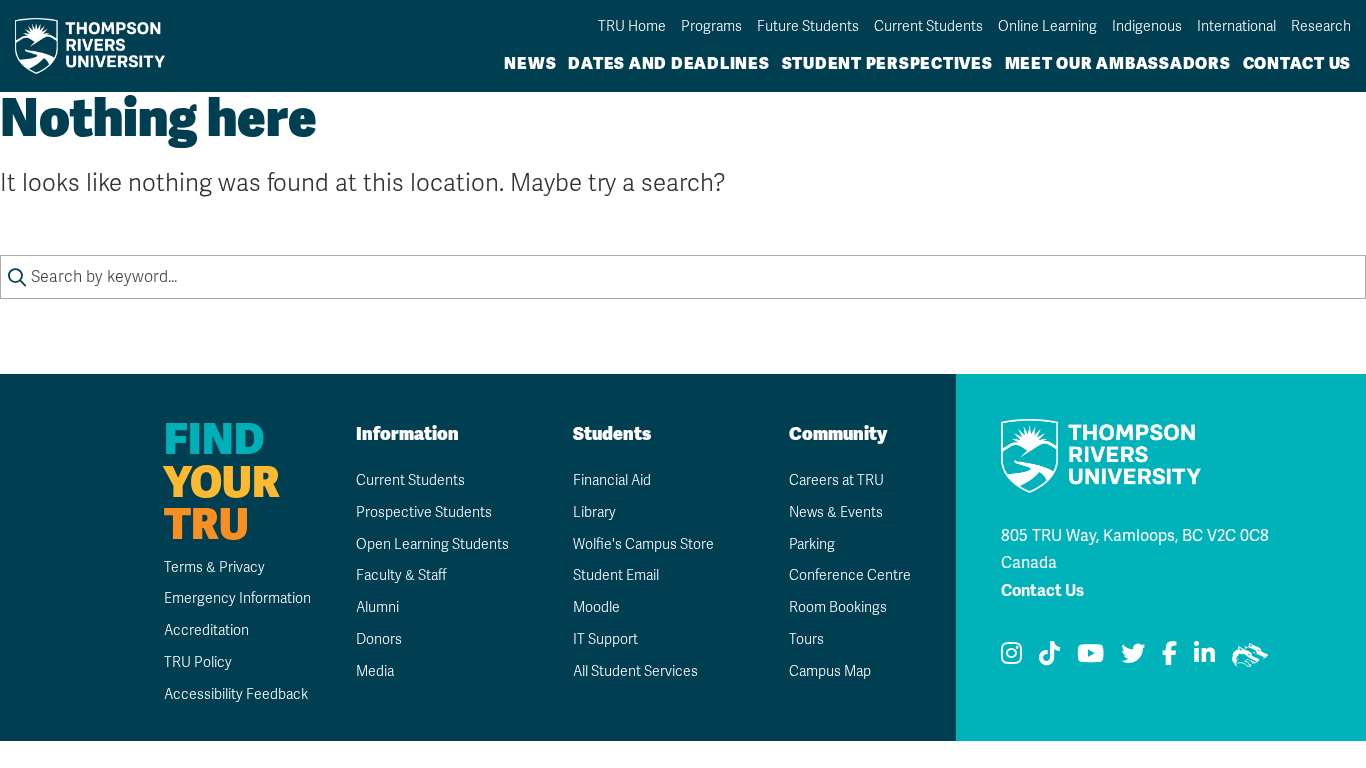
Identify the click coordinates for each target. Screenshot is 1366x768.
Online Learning (1047, 26)
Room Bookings (838, 607)
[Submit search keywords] (17, 277)
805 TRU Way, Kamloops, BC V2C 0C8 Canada (1135, 549)
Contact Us (1297, 63)
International (1236, 26)
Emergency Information (237, 598)
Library (594, 512)
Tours (806, 639)
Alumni (377, 607)
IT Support (605, 639)
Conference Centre (850, 575)
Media (375, 671)
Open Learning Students (432, 544)
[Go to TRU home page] (96, 45)
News (530, 63)
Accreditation (206, 630)
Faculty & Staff (401, 575)
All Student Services (635, 671)
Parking (812, 544)
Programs (711, 26)
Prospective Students (424, 512)
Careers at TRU (836, 480)
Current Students (928, 26)
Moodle (596, 607)
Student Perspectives (887, 63)
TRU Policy (198, 662)
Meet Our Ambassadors (1118, 63)
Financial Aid (612, 480)
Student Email (616, 575)
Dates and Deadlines (668, 63)
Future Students (808, 26)
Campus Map (830, 671)
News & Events (836, 512)
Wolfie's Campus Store (643, 544)
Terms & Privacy (214, 567)
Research (1321, 26)
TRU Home (632, 26)
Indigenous (1147, 26)
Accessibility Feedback (236, 694)
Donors (379, 639)
